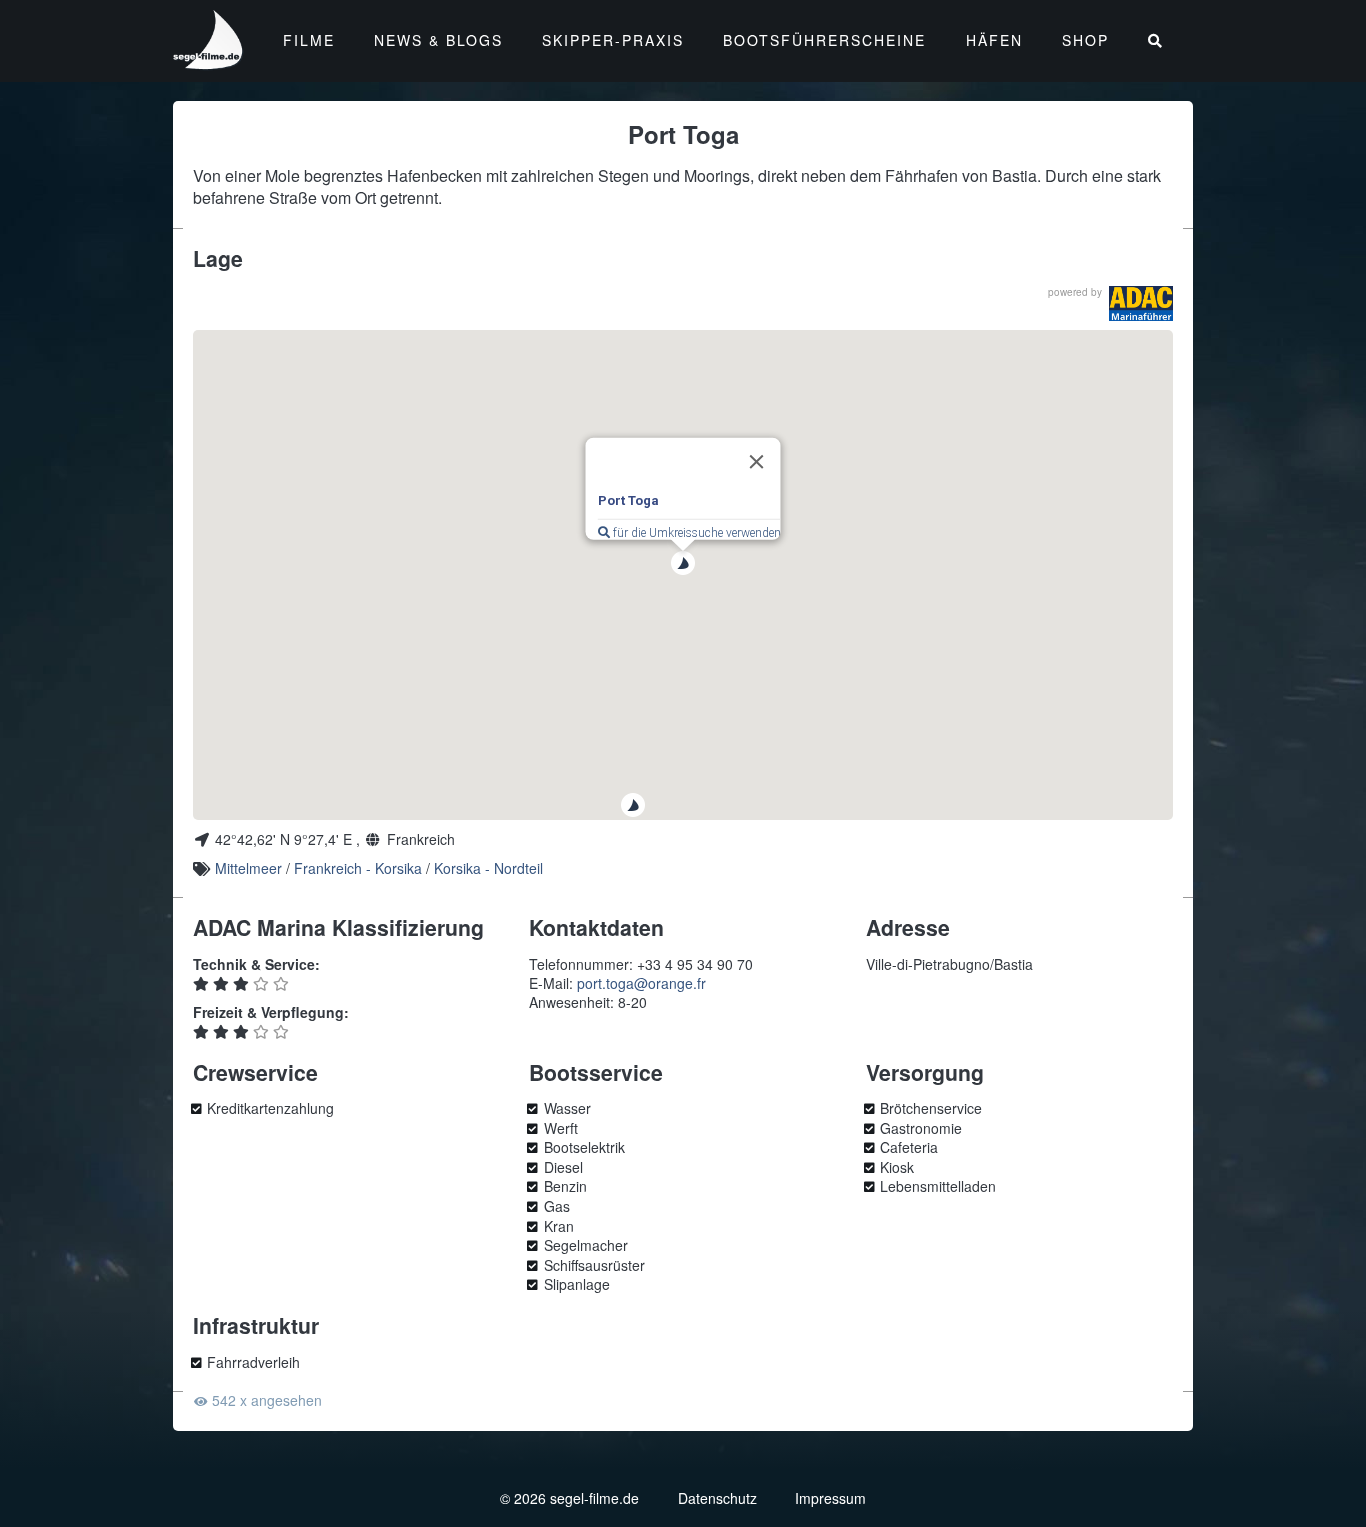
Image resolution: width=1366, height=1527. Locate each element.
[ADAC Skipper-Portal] (1141, 303)
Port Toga (628, 500)
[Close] (757, 462)
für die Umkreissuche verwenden (695, 533)
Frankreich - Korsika (358, 868)
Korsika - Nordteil (488, 868)
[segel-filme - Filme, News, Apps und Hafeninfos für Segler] (209, 60)
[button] (633, 805)
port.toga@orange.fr (641, 983)
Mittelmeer (248, 868)
